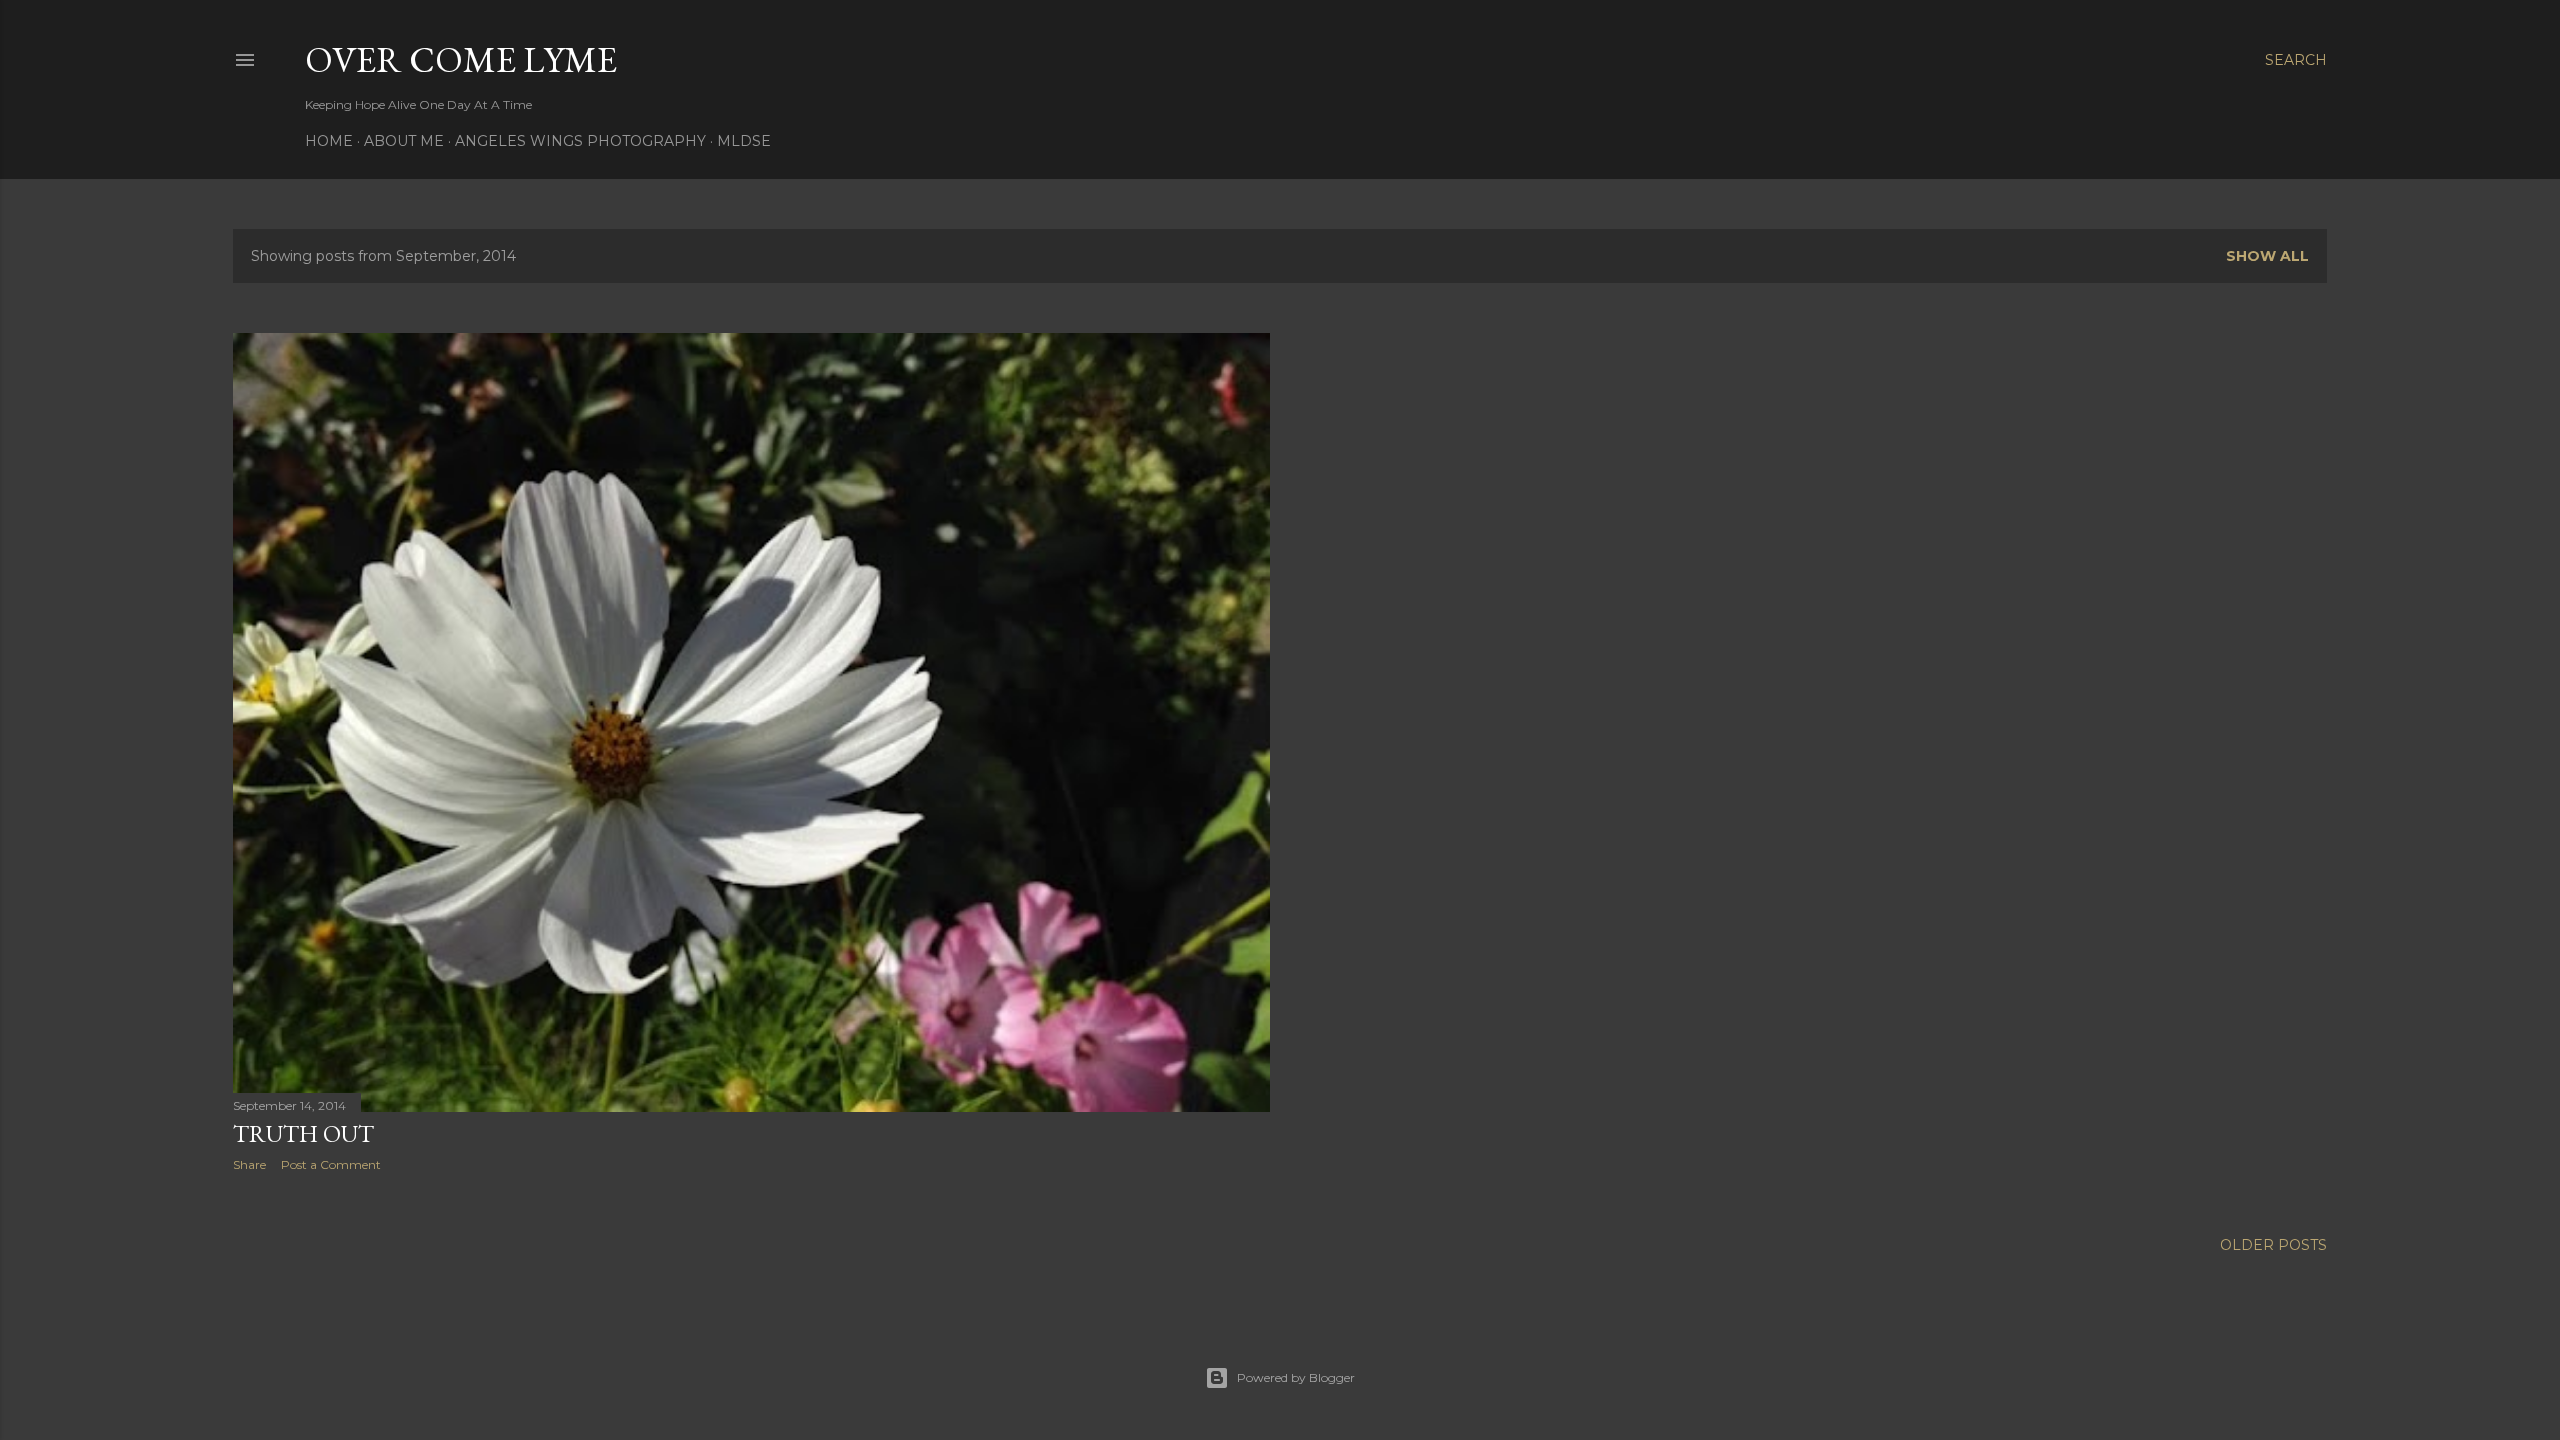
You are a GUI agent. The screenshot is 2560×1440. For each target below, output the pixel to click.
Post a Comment (331, 1164)
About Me (404, 141)
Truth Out (303, 1133)
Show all (2267, 256)
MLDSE (744, 141)
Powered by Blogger (1296, 1377)
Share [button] (249, 1164)
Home (329, 141)
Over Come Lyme (461, 59)
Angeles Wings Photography (580, 141)
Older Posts (2273, 1245)
